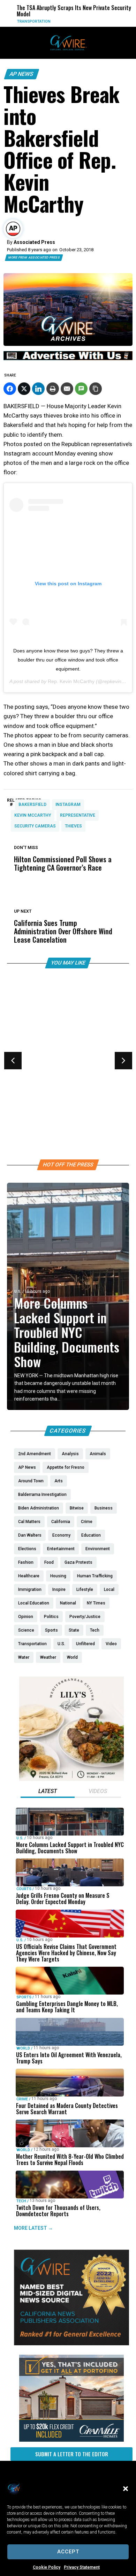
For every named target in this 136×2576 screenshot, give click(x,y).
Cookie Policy (47, 2567)
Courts (24, 1889)
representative (78, 815)
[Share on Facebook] (10, 389)
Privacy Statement (82, 2567)
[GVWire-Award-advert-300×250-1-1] (71, 2344)
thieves (73, 826)
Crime (22, 2099)
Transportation (28, 21)
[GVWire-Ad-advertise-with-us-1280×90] (68, 358)
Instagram (68, 804)
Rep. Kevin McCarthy (71, 681)
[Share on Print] (53, 389)
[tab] (48, 1792)
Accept (68, 2552)
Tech (21, 2201)
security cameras (35, 826)
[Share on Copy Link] (96, 389)
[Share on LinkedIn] (38, 389)
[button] (126, 2489)
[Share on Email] (67, 389)
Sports (22, 1067)
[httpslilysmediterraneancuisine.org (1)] (71, 1779)
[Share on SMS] (81, 389)
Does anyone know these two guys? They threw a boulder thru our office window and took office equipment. (68, 660)
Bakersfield (32, 804)
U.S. (18, 1291)
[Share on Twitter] (24, 389)
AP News (22, 74)
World (23, 2048)
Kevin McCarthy (33, 815)
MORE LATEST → (33, 2228)
